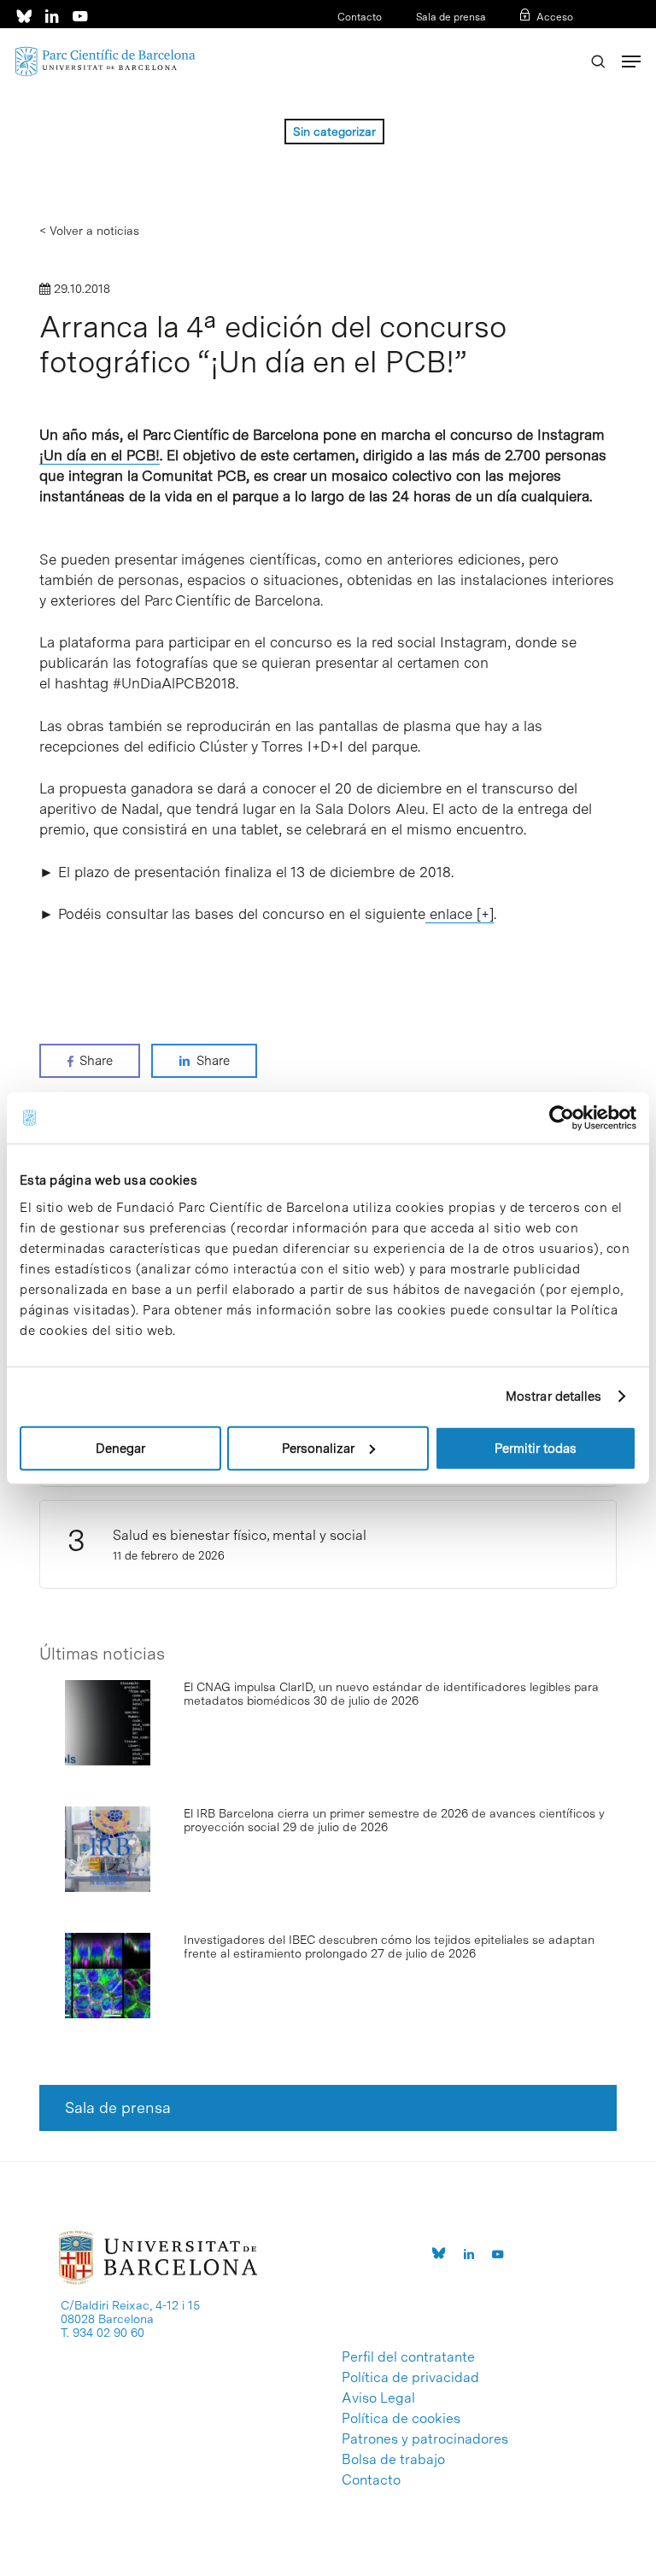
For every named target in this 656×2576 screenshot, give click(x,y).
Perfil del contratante (408, 2357)
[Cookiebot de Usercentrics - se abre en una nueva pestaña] (562, 1118)
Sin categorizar (334, 132)
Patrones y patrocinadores (425, 2439)
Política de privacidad (410, 2378)
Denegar (120, 1448)
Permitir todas (536, 1448)
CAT (508, 39)
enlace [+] (460, 914)
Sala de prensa (451, 17)
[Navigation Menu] (631, 61)
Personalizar (318, 1448)
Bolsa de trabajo (393, 2460)
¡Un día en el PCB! (100, 455)
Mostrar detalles (554, 1396)
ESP (535, 39)
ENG (562, 39)
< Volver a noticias (89, 231)
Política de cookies (401, 2419)
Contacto (360, 17)
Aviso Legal (378, 2398)
